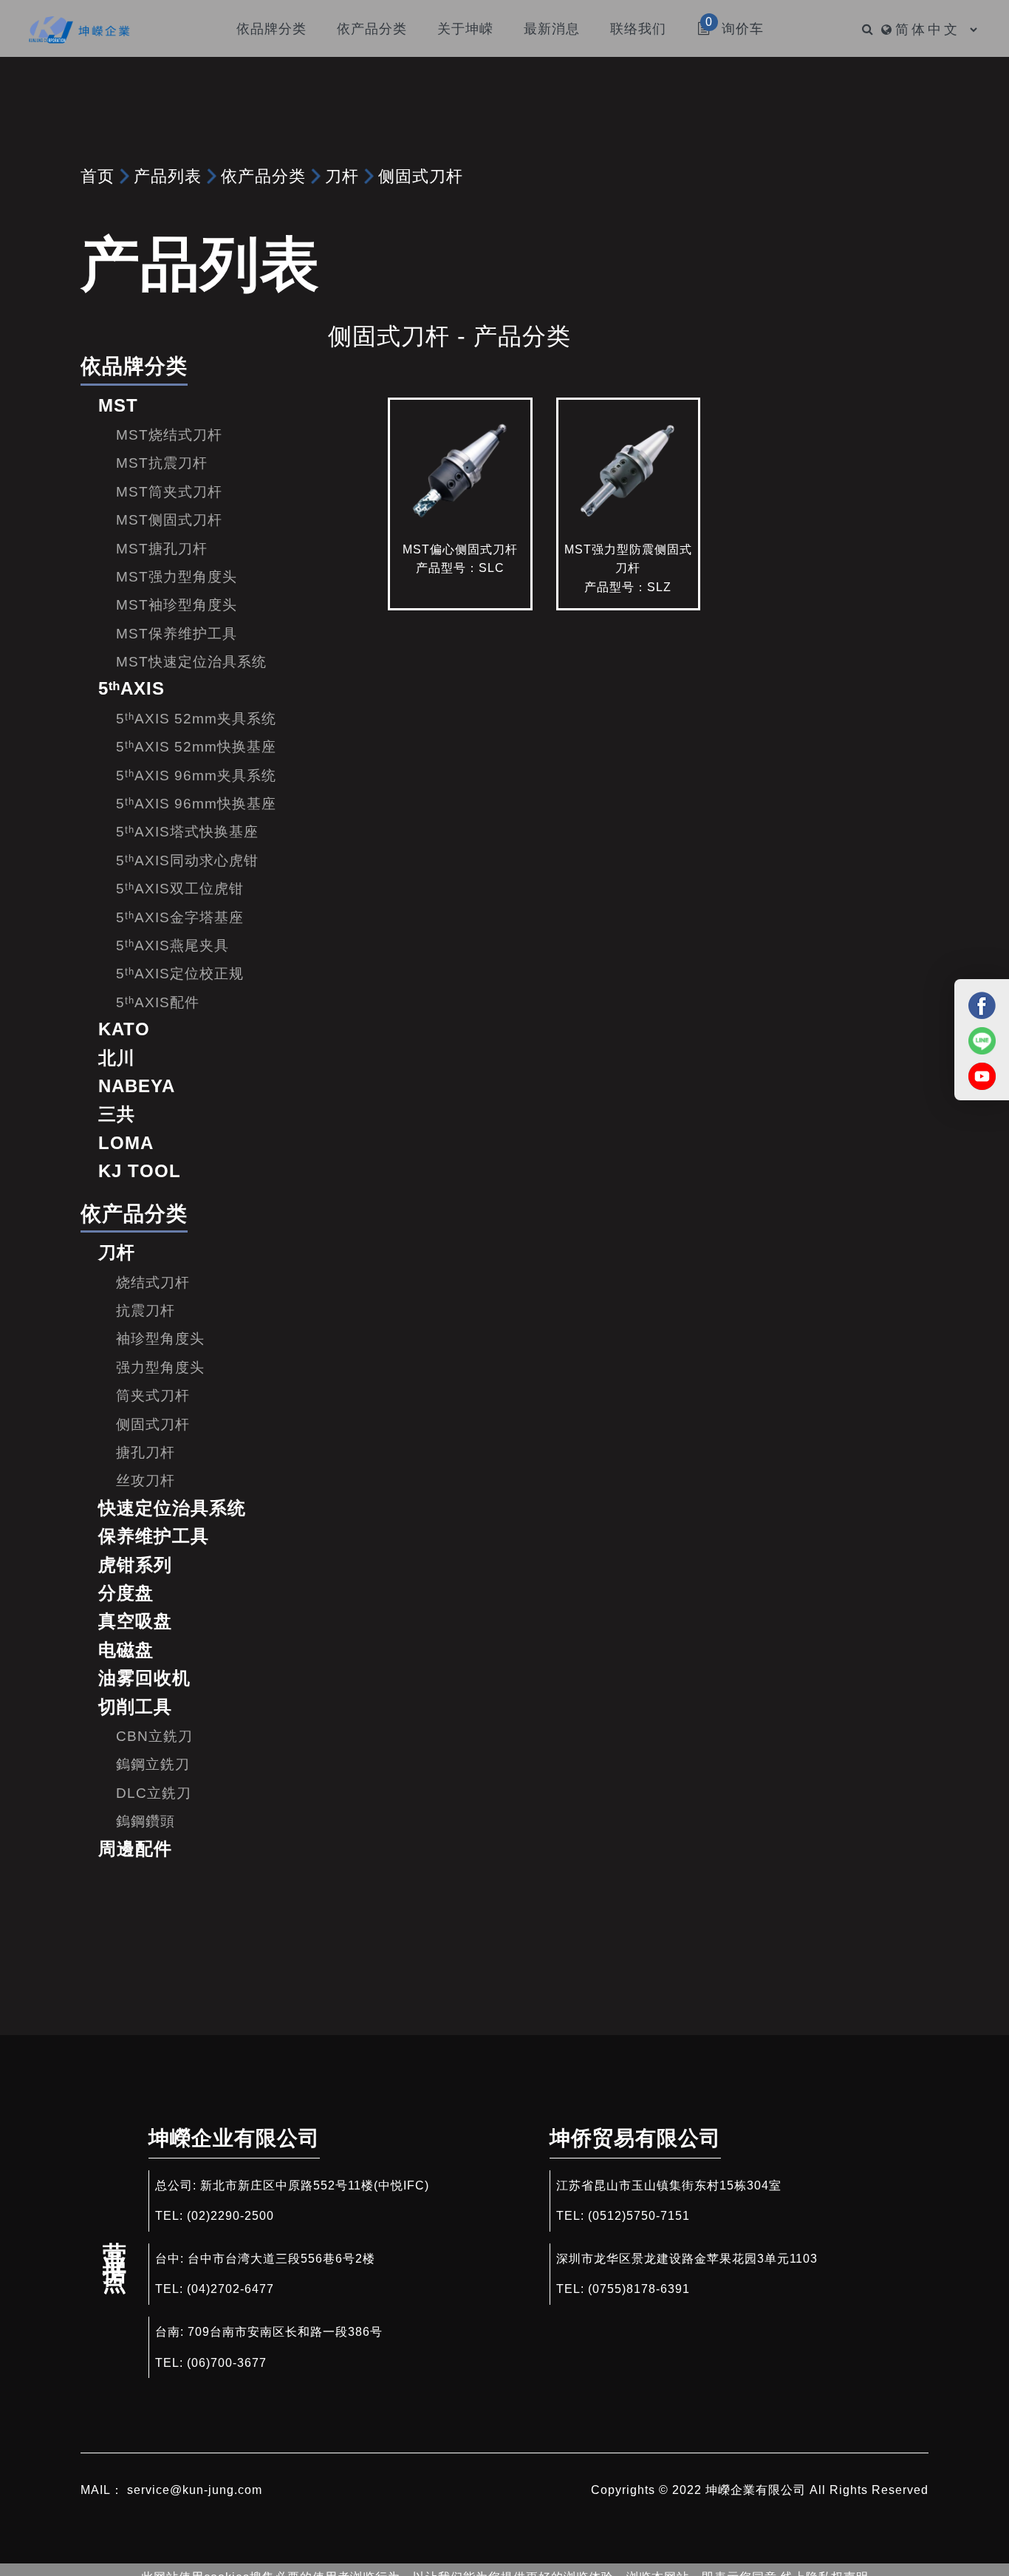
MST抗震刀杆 (162, 463)
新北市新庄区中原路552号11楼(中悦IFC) (315, 2185)
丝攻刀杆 (146, 1480)
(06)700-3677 (227, 2363)
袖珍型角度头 (160, 1339)
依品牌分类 (134, 366)
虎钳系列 (135, 1565)
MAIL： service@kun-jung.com (171, 2490)
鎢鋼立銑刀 (153, 1764)
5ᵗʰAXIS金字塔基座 (180, 917)
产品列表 (168, 176)
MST (118, 405)
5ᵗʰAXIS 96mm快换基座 (196, 804)
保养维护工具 (154, 1536)
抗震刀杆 (146, 1311)
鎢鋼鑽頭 (146, 1821)
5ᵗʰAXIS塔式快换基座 (187, 832)
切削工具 (135, 1707)
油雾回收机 (144, 1678)
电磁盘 (126, 1650)
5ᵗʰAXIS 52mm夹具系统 (196, 719)
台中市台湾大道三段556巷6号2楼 (281, 2259)
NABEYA (137, 1086)
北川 (117, 1058)
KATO (124, 1029)
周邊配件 (135, 1848)
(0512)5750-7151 (639, 2216)
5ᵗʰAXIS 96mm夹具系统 (196, 776)
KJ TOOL (140, 1171)
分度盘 (126, 1593)
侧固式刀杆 (421, 176)
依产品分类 (263, 176)
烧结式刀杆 (153, 1282)
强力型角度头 (160, 1367)
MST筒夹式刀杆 (169, 492)
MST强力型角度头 (177, 577)
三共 (117, 1114)
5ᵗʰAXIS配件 (158, 1002)
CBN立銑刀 (154, 1736)
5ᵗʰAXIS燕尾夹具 (172, 945)
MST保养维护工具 (177, 634)
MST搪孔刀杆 (162, 549)
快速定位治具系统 (172, 1508)
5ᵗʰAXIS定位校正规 (180, 974)
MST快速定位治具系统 (191, 662)
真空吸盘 (135, 1621)
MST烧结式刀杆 (169, 435)
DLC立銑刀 (154, 1793)
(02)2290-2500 (230, 2216)
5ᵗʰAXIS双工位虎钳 (180, 889)
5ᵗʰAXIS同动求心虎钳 (187, 861)
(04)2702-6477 (230, 2289)
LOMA (126, 1143)
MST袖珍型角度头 (177, 605)
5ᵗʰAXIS (131, 688)
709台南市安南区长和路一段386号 (285, 2332)
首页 (98, 176)
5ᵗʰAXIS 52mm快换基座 (196, 747)
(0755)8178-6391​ (639, 2289)
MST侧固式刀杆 (169, 520)
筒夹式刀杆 (153, 1396)
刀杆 (342, 176)
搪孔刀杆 (146, 1452)
